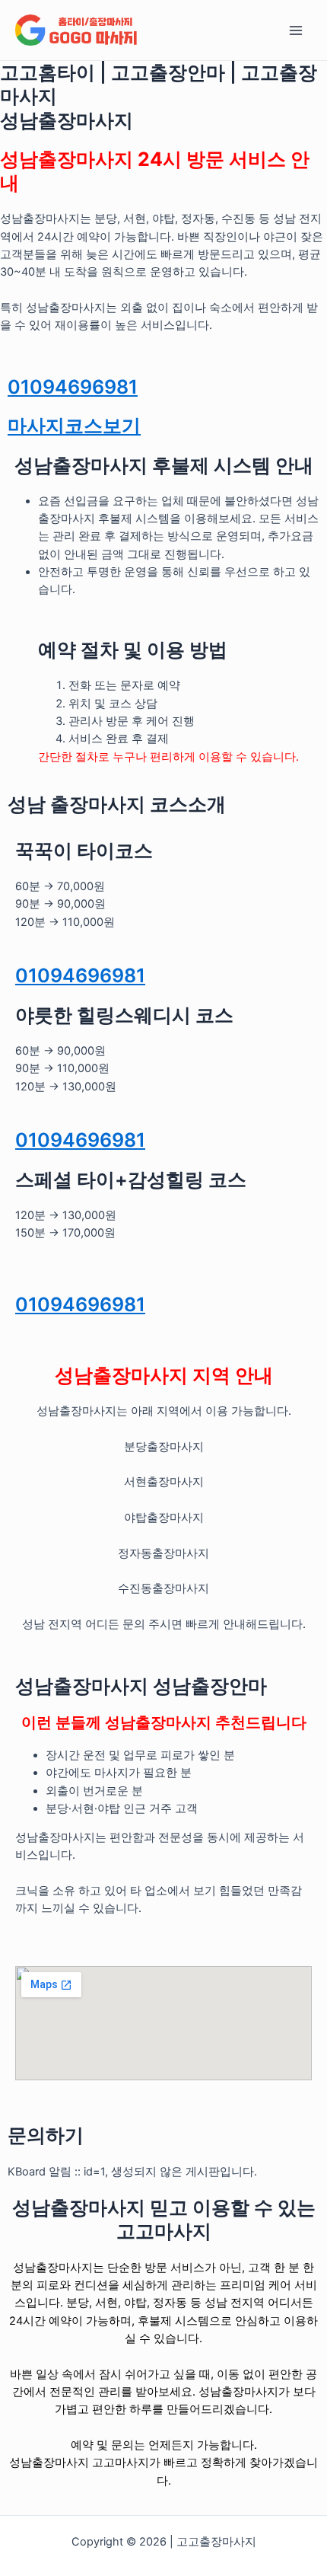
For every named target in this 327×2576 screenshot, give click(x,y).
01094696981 (73, 387)
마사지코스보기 (74, 426)
